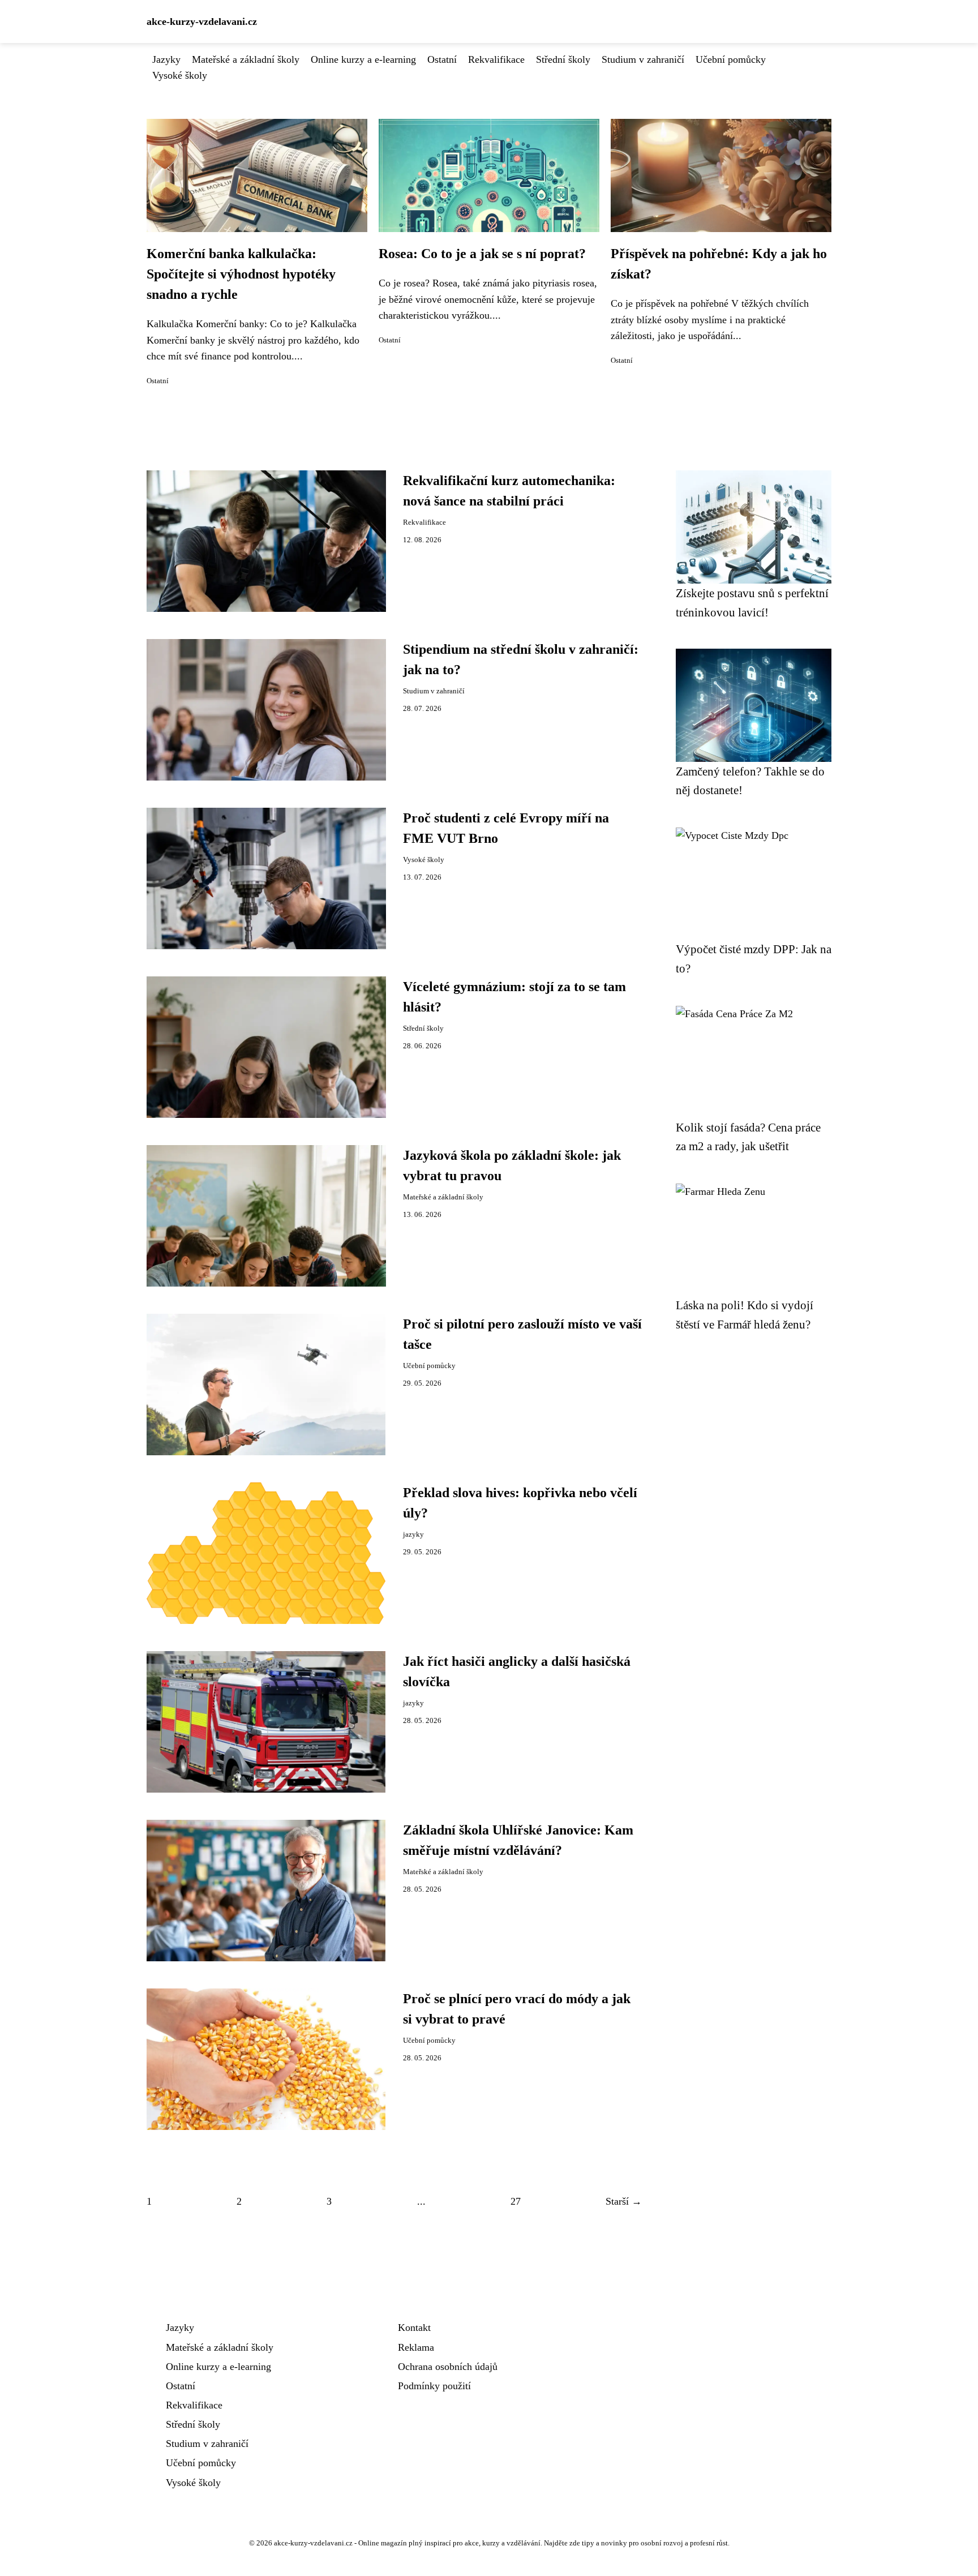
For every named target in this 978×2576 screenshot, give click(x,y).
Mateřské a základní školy (246, 59)
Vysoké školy (180, 75)
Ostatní (442, 59)
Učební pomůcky (731, 59)
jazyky (413, 1535)
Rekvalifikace (496, 59)
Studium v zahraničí (643, 59)
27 (516, 2201)
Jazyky (166, 59)
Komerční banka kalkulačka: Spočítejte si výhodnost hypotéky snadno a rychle (241, 274)
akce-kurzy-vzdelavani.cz (202, 22)
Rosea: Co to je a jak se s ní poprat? (482, 254)
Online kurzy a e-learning (363, 59)
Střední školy (563, 59)
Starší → (624, 2201)
